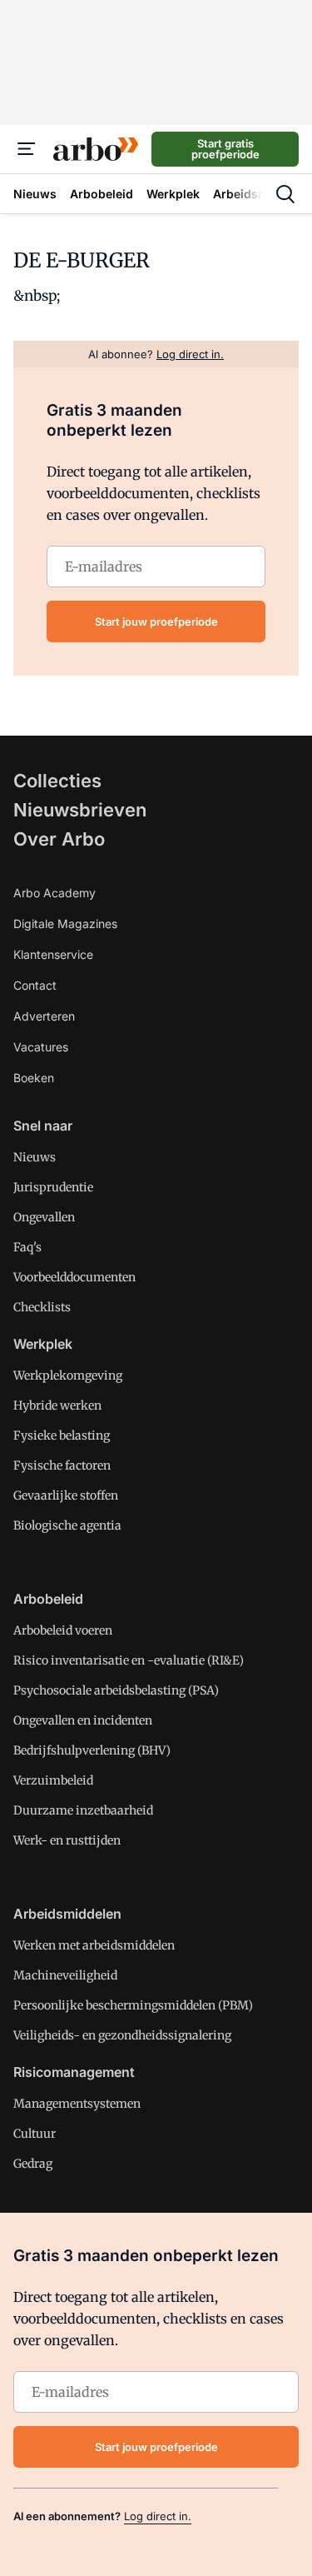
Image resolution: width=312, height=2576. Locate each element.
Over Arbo (59, 839)
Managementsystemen (77, 2104)
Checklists (42, 1307)
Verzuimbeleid (53, 1780)
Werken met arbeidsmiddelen (94, 1945)
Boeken (34, 1078)
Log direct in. (158, 2516)
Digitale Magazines (65, 924)
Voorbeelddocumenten (74, 1277)
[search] (285, 194)
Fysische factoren (62, 1465)
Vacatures (41, 1047)
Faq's (27, 1247)
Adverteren (44, 1016)
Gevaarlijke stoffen (66, 1495)
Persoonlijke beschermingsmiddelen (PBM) (133, 2005)
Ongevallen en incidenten (83, 1720)
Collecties (57, 781)
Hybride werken (57, 1405)
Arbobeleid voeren (63, 1630)
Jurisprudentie (53, 1187)
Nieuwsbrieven (80, 810)
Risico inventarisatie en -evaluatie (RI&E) (129, 1660)
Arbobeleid (48, 1599)
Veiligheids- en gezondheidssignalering (122, 2035)
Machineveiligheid (65, 1975)
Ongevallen (44, 1217)
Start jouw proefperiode (156, 622)
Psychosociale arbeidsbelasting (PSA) (116, 1690)
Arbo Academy (54, 893)
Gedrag (33, 2164)
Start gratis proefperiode (225, 149)
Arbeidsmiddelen (67, 1914)
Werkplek (43, 1344)
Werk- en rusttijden (67, 1840)
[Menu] (27, 149)
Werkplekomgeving (68, 1375)
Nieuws (35, 1157)
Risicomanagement (74, 2072)
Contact (35, 985)
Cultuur (35, 2134)
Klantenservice (53, 954)
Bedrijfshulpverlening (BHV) (92, 1750)
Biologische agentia (67, 1525)
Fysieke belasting (62, 1435)
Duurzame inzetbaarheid (83, 1810)
